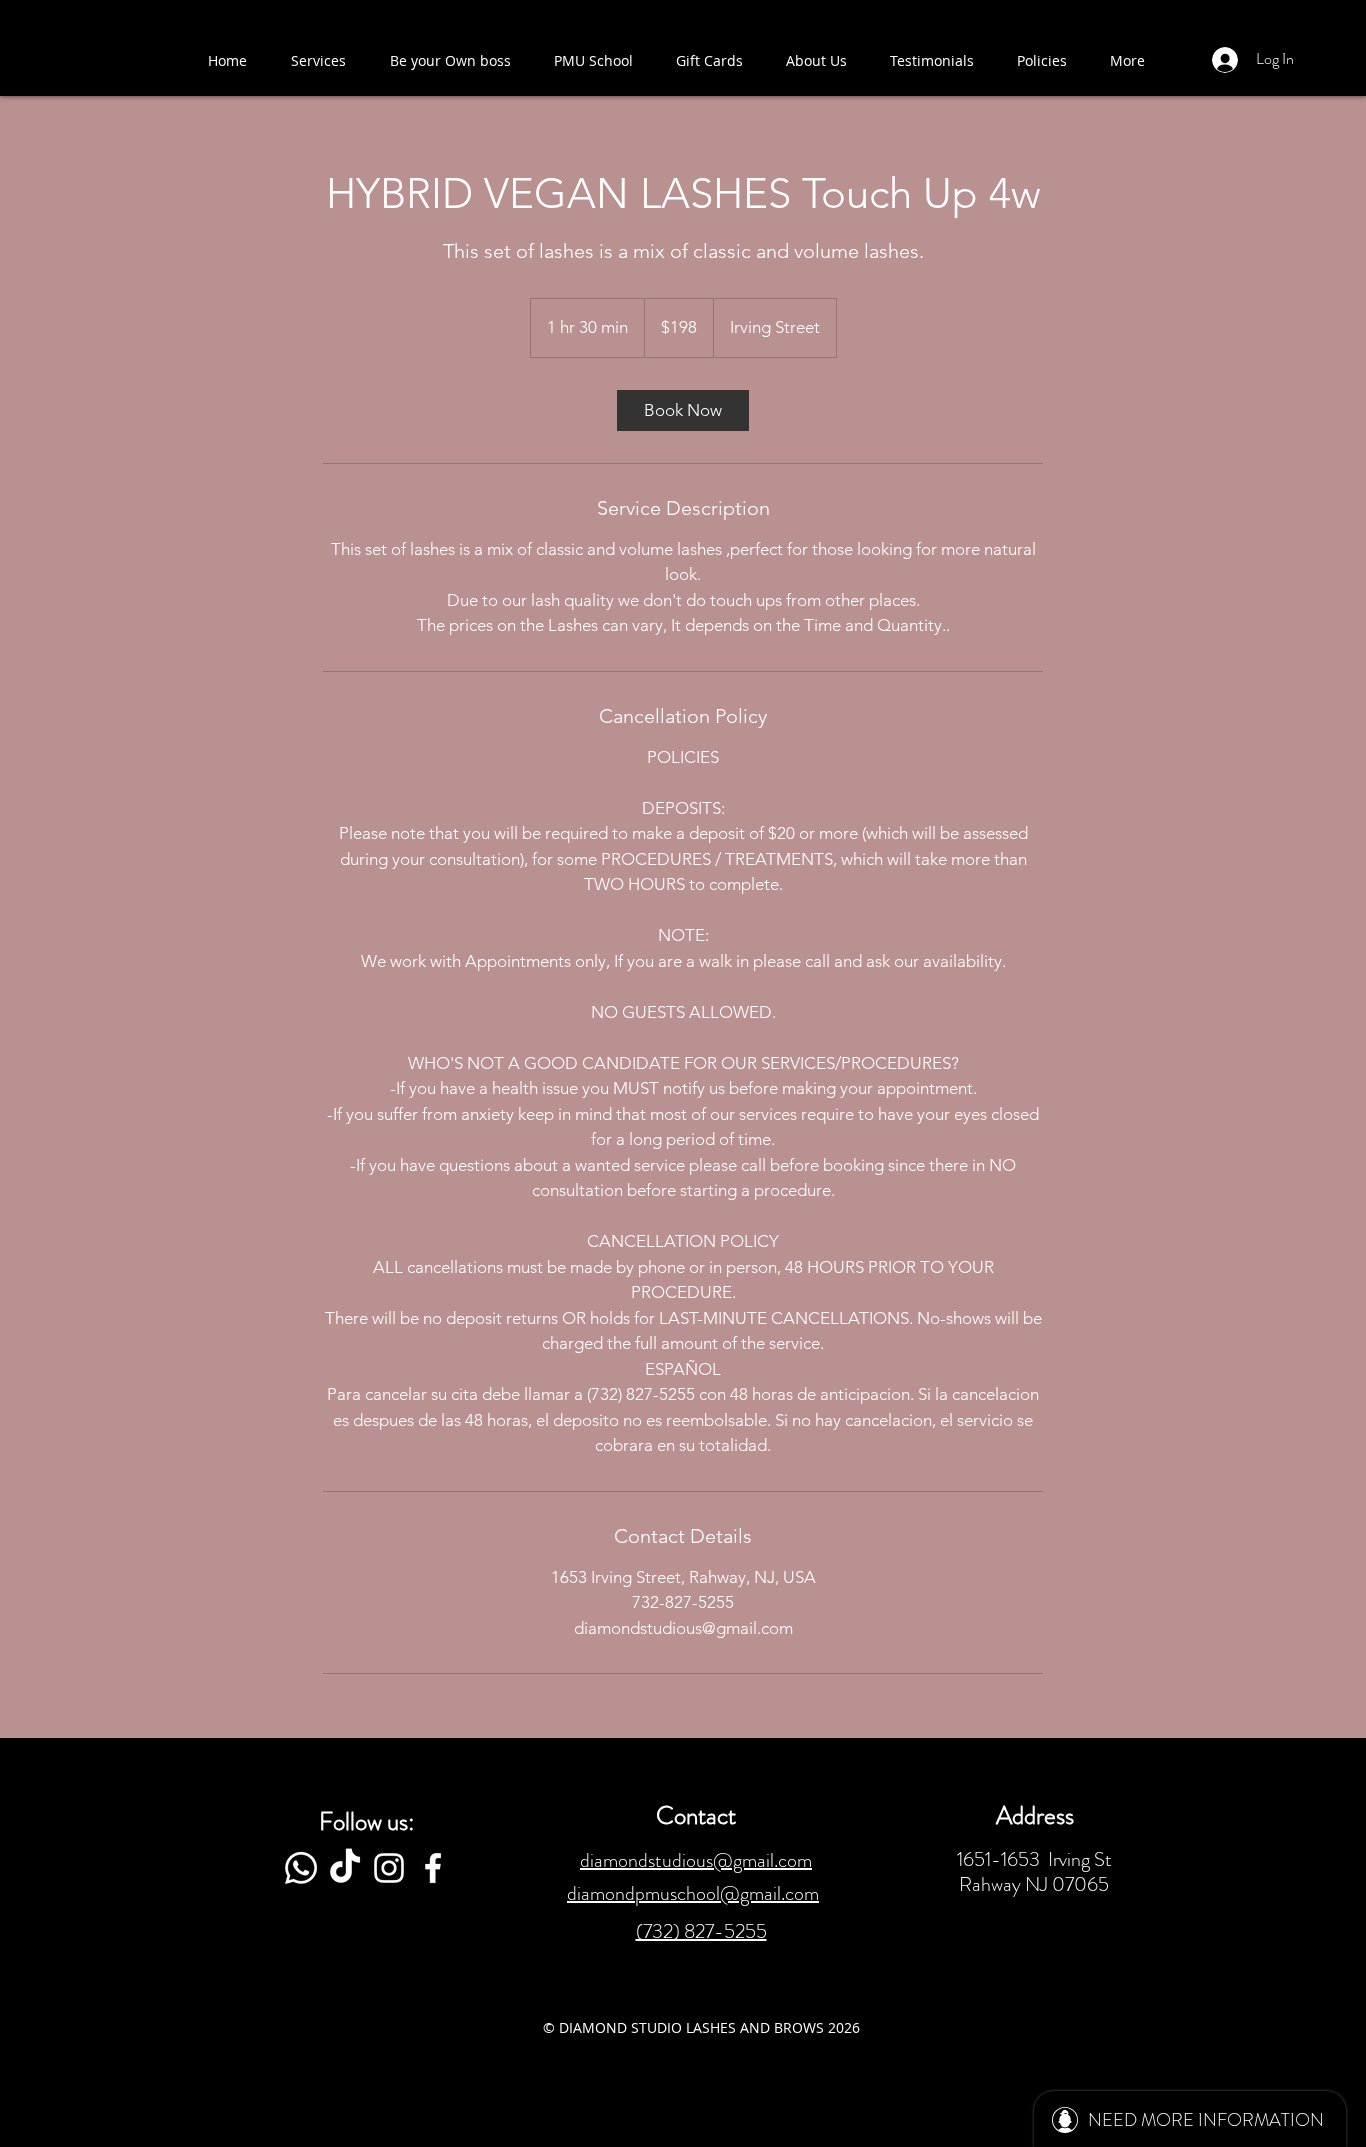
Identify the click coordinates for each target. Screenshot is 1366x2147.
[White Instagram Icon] (389, 1868)
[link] (683, 410)
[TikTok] (345, 1868)
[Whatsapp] (301, 1868)
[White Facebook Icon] (433, 1868)
